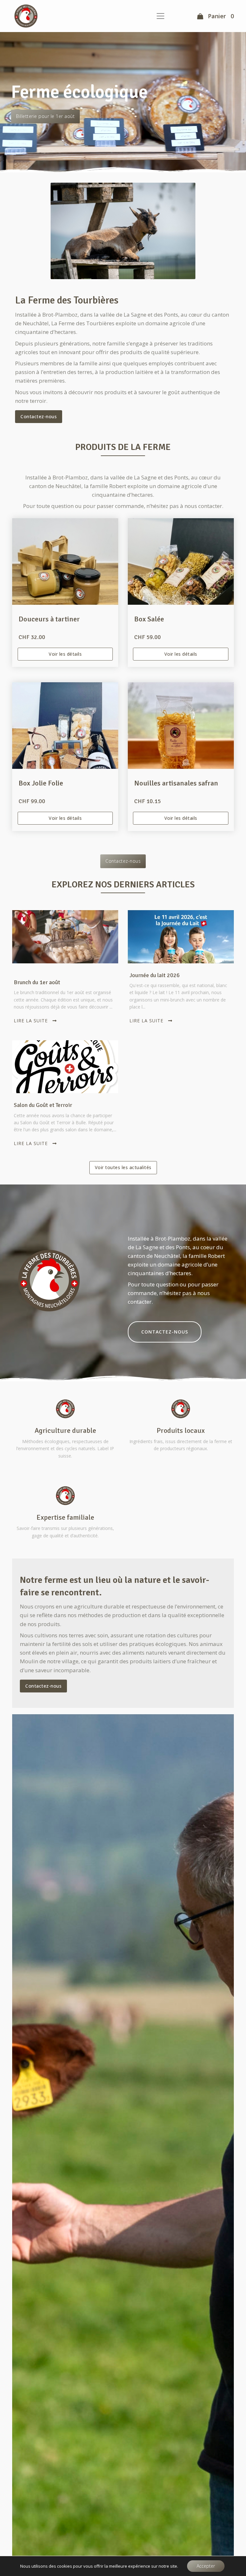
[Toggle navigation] (160, 16)
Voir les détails (65, 654)
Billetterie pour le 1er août (45, 116)
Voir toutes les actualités (123, 1167)
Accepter (206, 2566)
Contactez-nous (39, 416)
